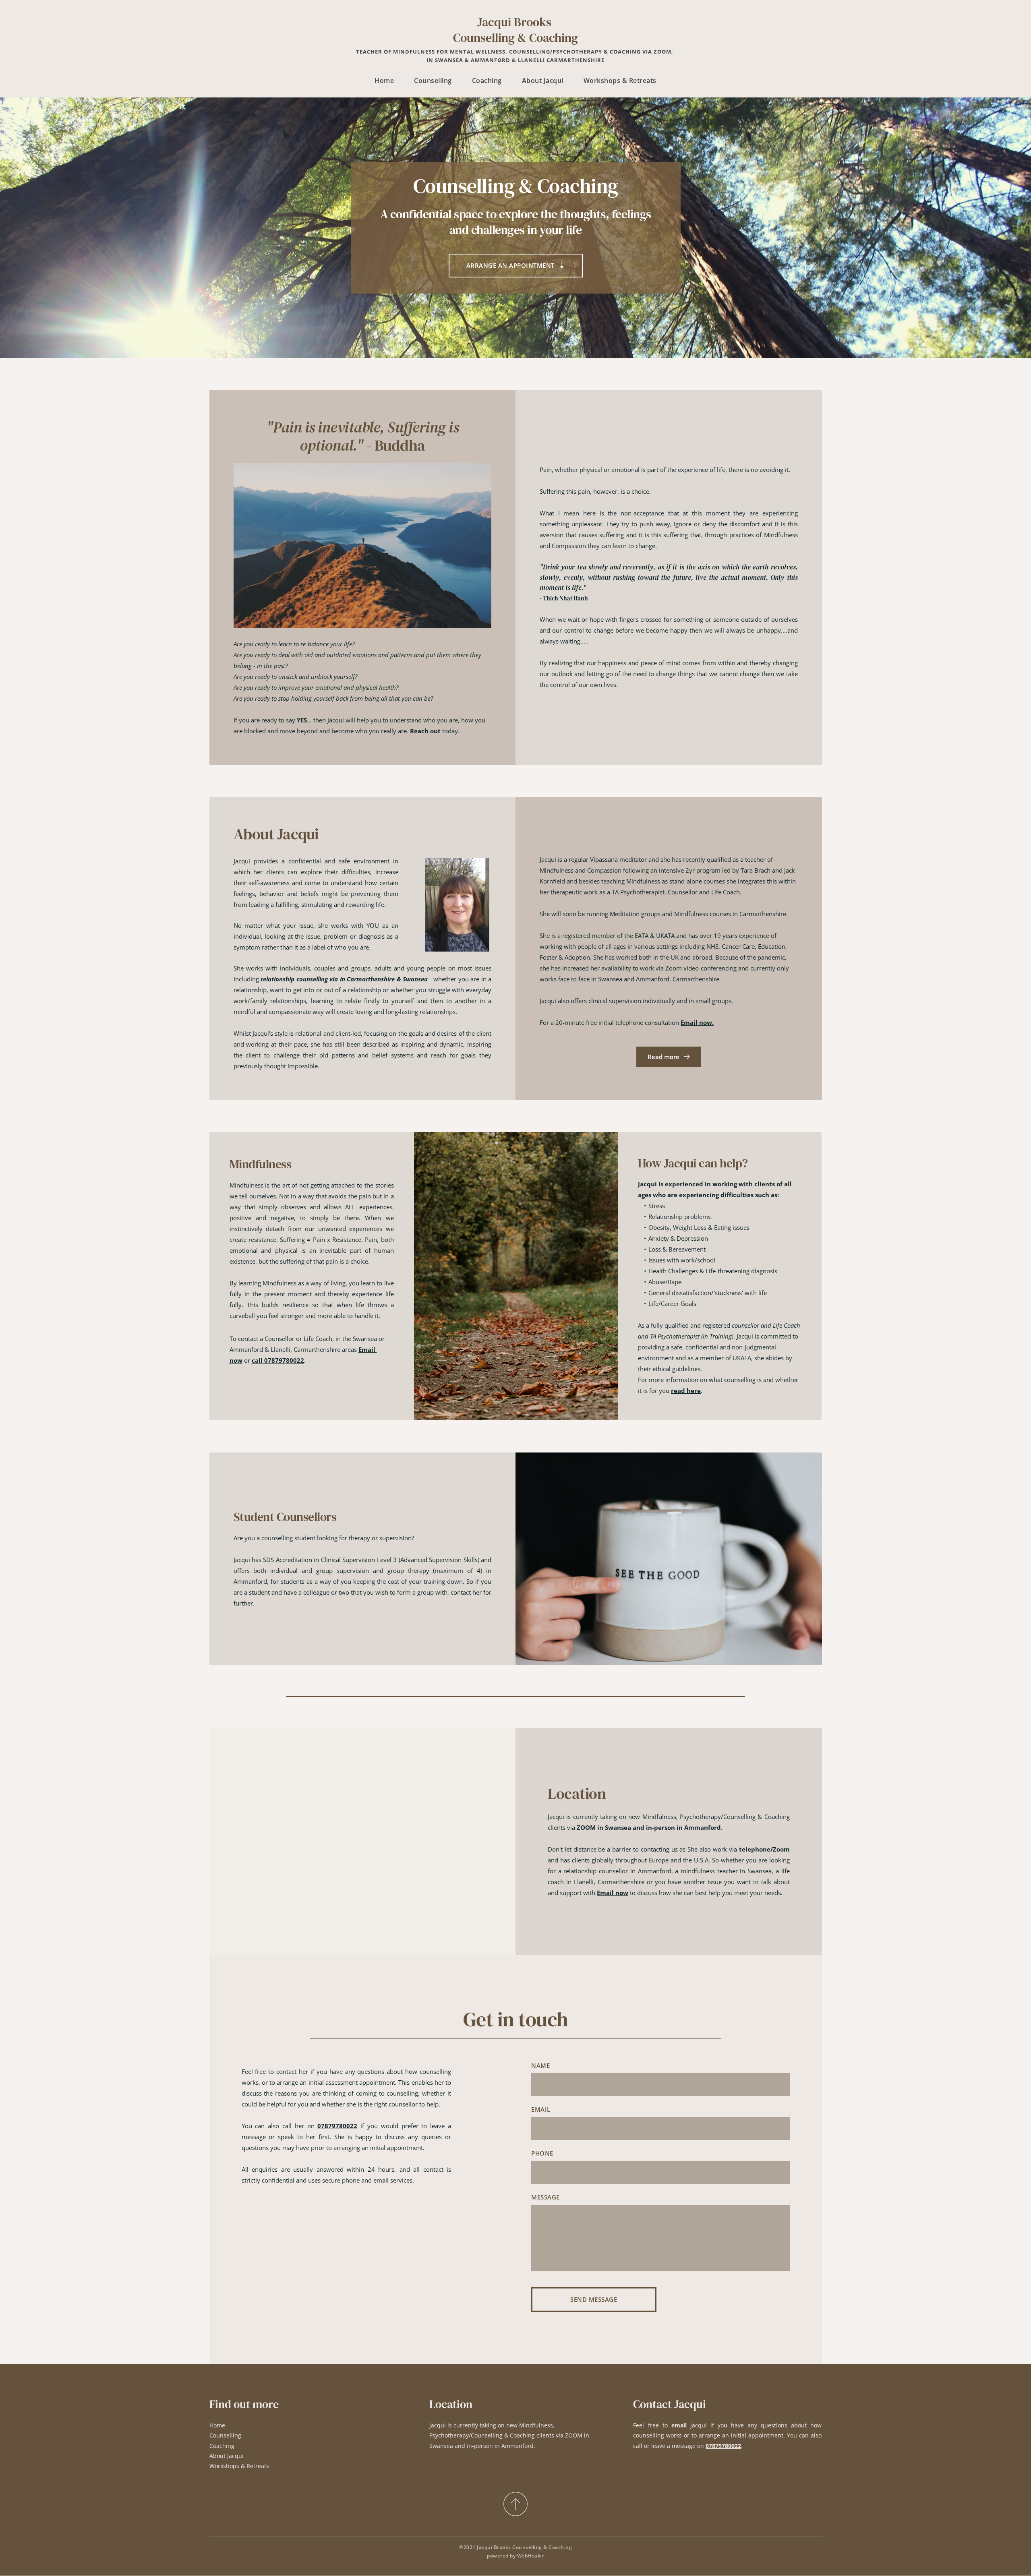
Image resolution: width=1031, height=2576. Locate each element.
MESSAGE (546, 2197)
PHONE (542, 2153)
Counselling (225, 2435)
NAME (540, 2065)
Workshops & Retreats (239, 2466)
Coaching (222, 2446)
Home (217, 2425)
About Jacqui (227, 2456)
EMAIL (541, 2109)
